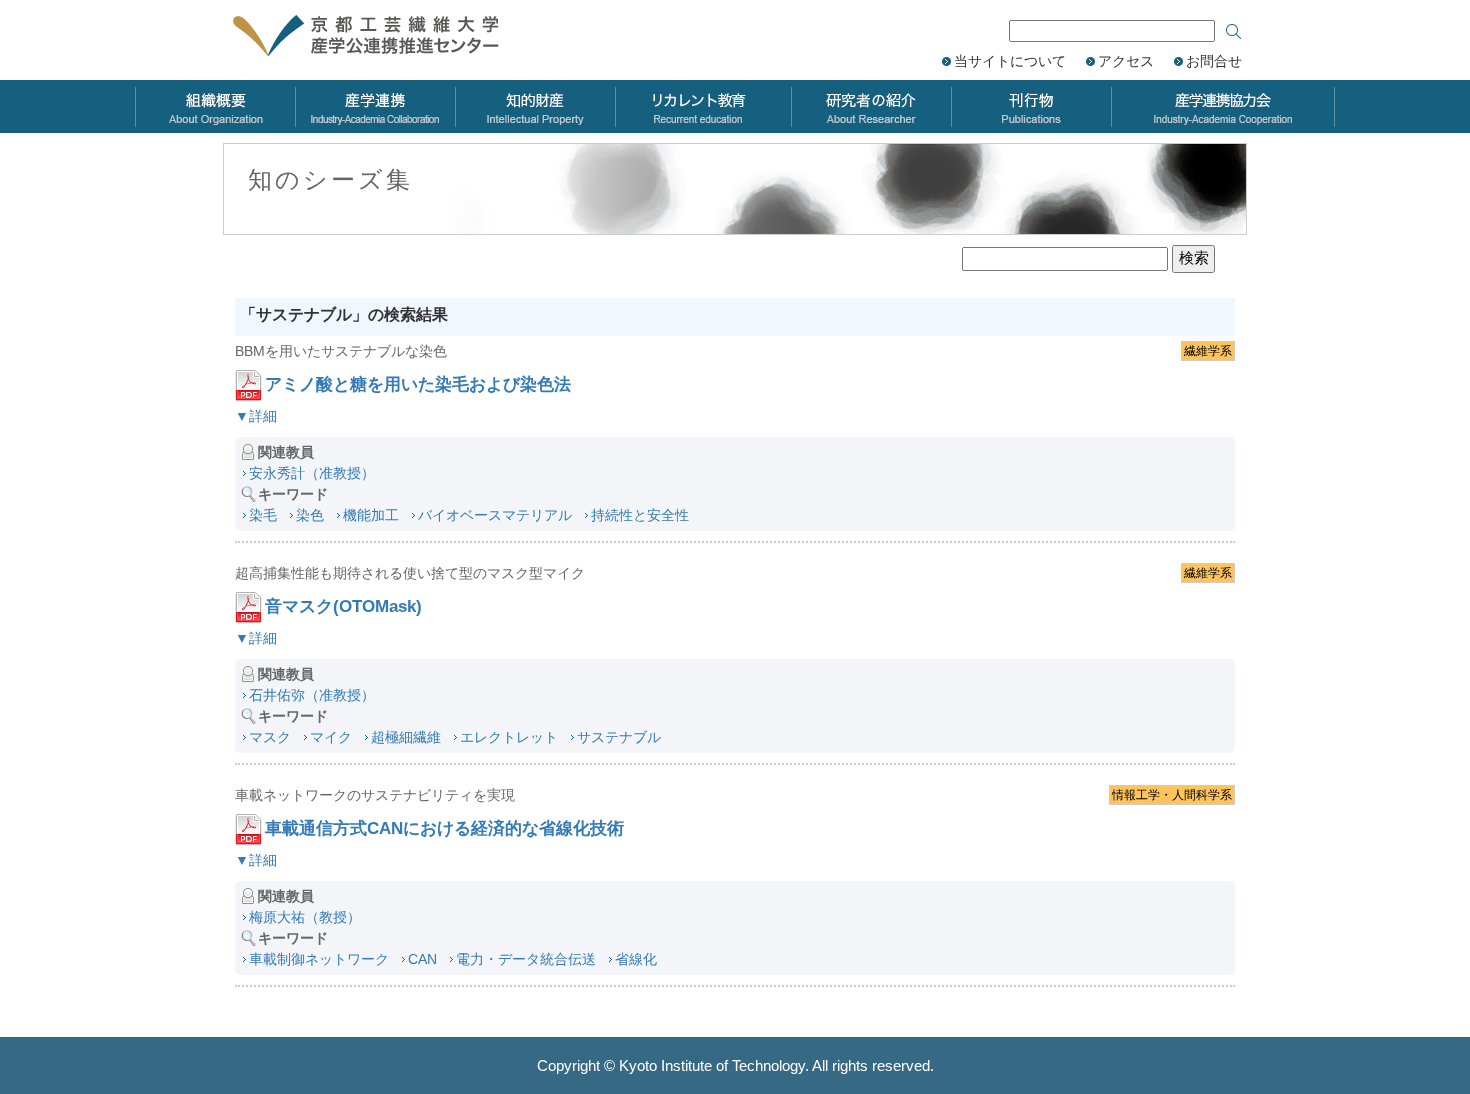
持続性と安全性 (640, 515)
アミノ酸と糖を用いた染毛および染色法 (418, 384)
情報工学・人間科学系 (1172, 795)
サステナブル (619, 737)
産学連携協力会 (1223, 106)
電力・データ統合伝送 (526, 959)
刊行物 (1031, 106)
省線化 (636, 959)
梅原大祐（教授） (305, 917)
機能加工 (371, 515)
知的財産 (535, 106)
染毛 (263, 515)
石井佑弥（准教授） (312, 695)
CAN (422, 959)
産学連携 (375, 106)
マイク (331, 737)
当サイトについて (1010, 61)
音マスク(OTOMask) (343, 606)
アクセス (1126, 61)
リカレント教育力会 (703, 106)
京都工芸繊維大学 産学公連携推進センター (387, 37)
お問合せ (1214, 61)
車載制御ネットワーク (319, 959)
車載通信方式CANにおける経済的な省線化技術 (444, 828)
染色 (310, 515)
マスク (270, 737)
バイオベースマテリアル (495, 515)
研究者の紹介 (871, 106)
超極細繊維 (406, 737)
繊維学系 (1208, 351)
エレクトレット (509, 737)
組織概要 (215, 106)
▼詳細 (256, 416)
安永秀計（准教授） (312, 473)
